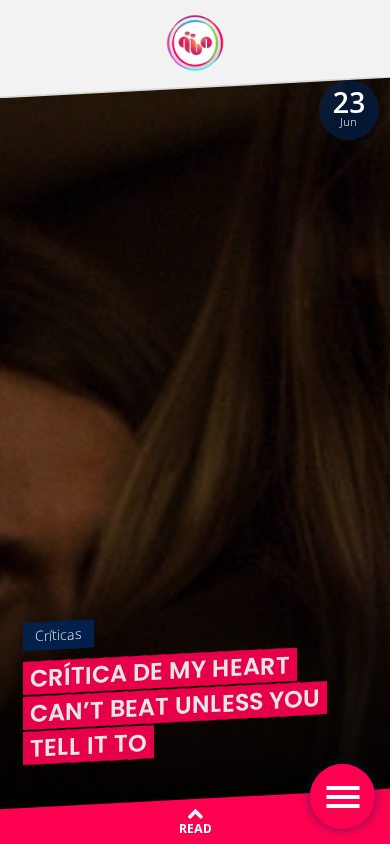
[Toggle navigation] (342, 796)
